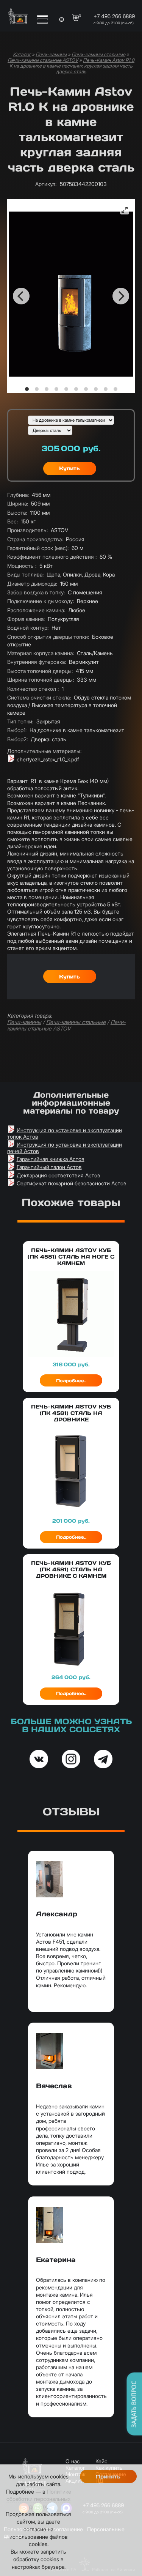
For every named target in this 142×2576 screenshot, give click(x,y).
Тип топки (20, 721)
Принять (108, 2477)
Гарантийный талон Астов (49, 1167)
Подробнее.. (71, 1381)
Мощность (22, 566)
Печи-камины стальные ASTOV (43, 60)
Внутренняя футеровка (37, 662)
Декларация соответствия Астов (59, 1175)
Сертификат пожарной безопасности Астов (72, 1183)
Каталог (22, 54)
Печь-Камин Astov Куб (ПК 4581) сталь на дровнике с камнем (71, 1569)
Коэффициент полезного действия (52, 557)
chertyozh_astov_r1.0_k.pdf (48, 759)
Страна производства (35, 539)
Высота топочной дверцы (40, 671)
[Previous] (21, 296)
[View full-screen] (125, 210)
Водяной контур (28, 628)
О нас (73, 2461)
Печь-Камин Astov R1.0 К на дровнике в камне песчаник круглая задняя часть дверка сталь (72, 66)
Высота (17, 513)
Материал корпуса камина (41, 653)
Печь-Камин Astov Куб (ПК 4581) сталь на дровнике (71, 1413)
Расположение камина (36, 610)
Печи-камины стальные (98, 54)
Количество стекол (33, 689)
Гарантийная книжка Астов (51, 1159)
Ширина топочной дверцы (41, 680)
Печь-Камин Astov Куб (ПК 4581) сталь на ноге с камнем (71, 1257)
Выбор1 (17, 730)
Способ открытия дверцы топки (48, 637)
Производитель (27, 530)
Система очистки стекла (39, 697)
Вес (12, 521)
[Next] (121, 296)
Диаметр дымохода (32, 584)
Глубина (18, 495)
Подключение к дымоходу (41, 601)
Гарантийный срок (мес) (38, 548)
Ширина (18, 503)
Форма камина (26, 619)
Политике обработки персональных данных (39, 2499)
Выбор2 (17, 739)
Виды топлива (25, 574)
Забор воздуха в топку (36, 592)
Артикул (46, 184)
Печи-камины (51, 54)
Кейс (101, 2461)
